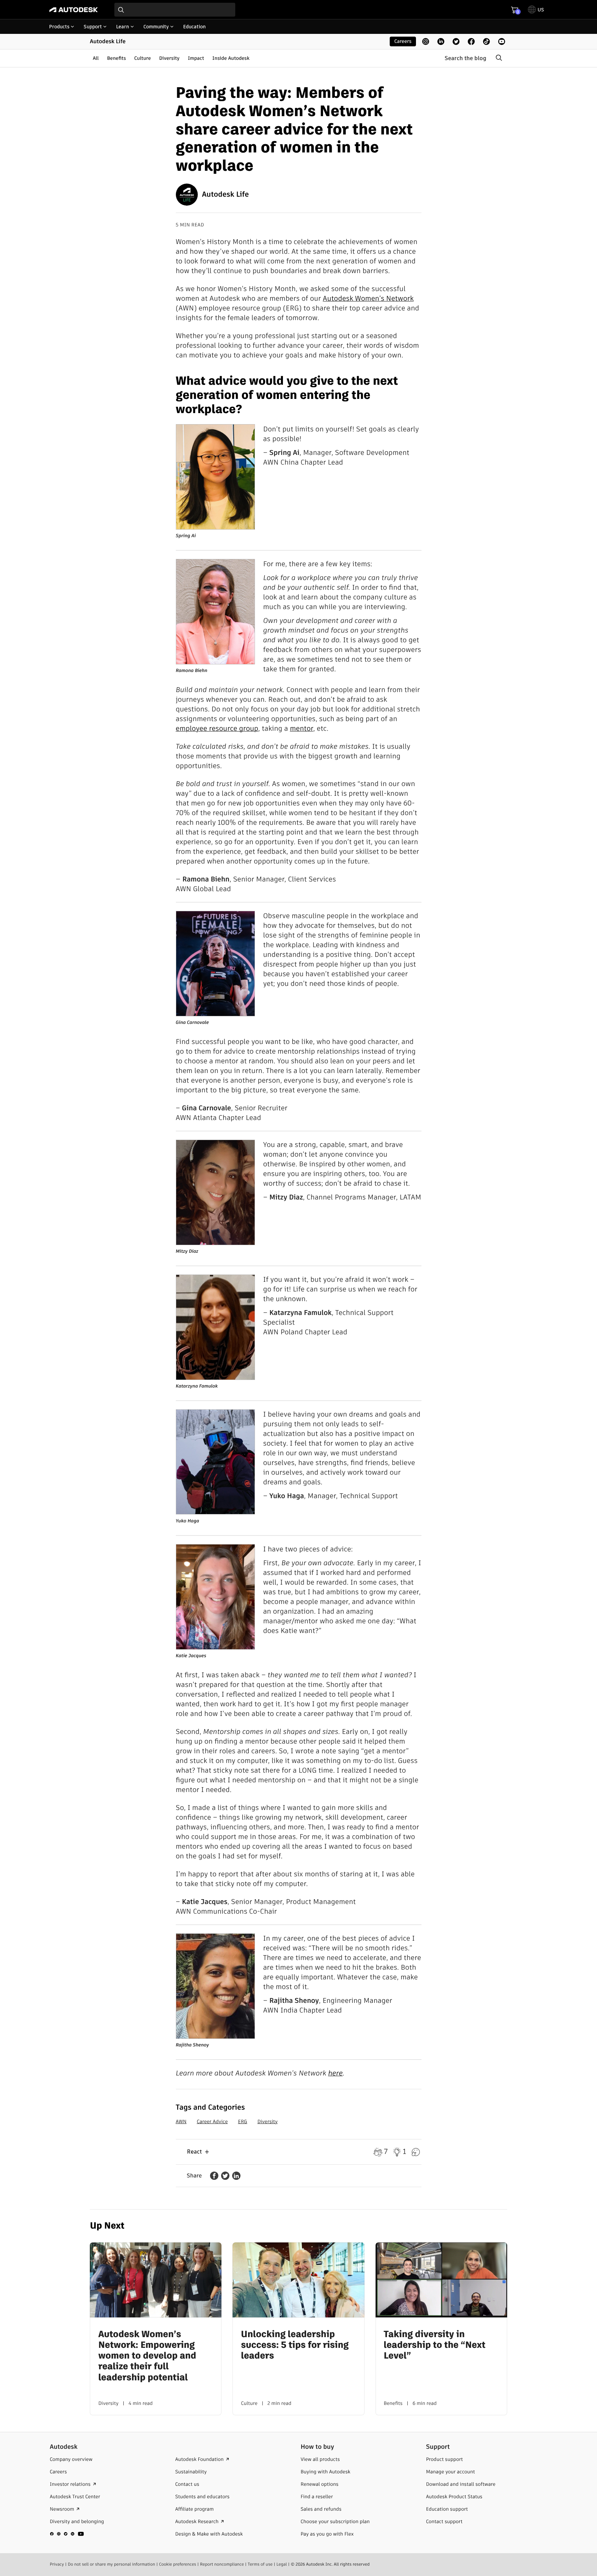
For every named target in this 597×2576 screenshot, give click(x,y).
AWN (181, 2121)
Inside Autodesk (231, 58)
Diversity (169, 58)
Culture (143, 58)
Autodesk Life (108, 41)
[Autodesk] (74, 10)
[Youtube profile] (502, 41)
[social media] (67, 2534)
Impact (196, 58)
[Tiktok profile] (486, 41)
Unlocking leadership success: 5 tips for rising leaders (295, 2345)
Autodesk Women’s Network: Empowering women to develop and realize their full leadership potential (147, 2356)
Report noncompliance (222, 2564)
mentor (301, 728)
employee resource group (217, 728)
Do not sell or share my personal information (111, 2564)
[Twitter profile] (456, 41)
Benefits (117, 58)
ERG (243, 2121)
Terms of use (260, 2564)
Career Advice (212, 2121)
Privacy (57, 2564)
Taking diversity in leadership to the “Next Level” (435, 2345)
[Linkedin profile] (441, 41)
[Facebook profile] (471, 41)
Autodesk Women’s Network (368, 298)
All (96, 58)
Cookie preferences (178, 2564)
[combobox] (175, 10)
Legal (282, 2564)
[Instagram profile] (426, 41)
